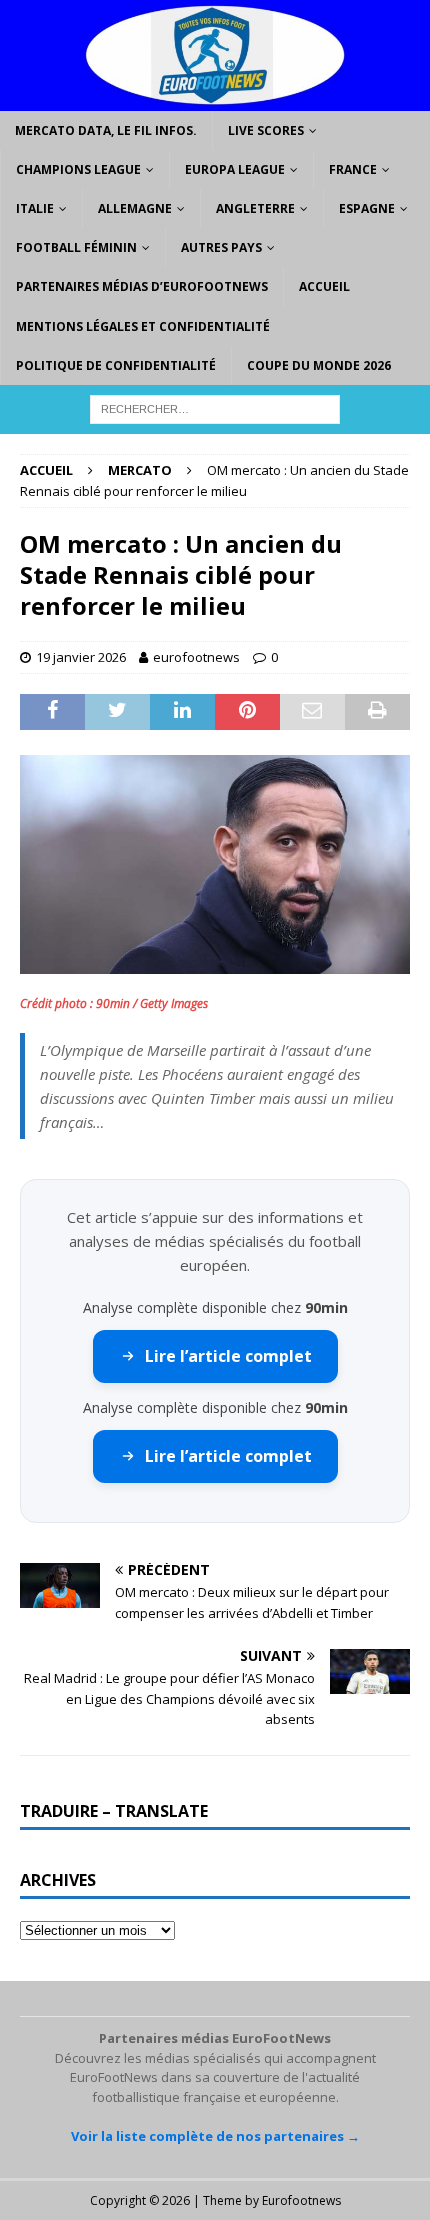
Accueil (324, 286)
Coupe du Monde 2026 (319, 365)
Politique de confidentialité (116, 365)
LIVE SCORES (266, 130)
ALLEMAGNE (135, 208)
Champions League (78, 169)
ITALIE (35, 208)
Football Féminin (76, 247)
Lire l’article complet (228, 1356)
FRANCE (353, 169)
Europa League (235, 169)
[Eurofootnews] (215, 98)
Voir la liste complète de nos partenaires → (215, 2136)
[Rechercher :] (215, 407)
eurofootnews (196, 657)
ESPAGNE (367, 208)
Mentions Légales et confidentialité (143, 326)
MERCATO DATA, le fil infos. (106, 130)
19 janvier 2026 (81, 657)
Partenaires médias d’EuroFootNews (142, 286)
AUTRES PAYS (221, 247)
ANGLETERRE (255, 208)
